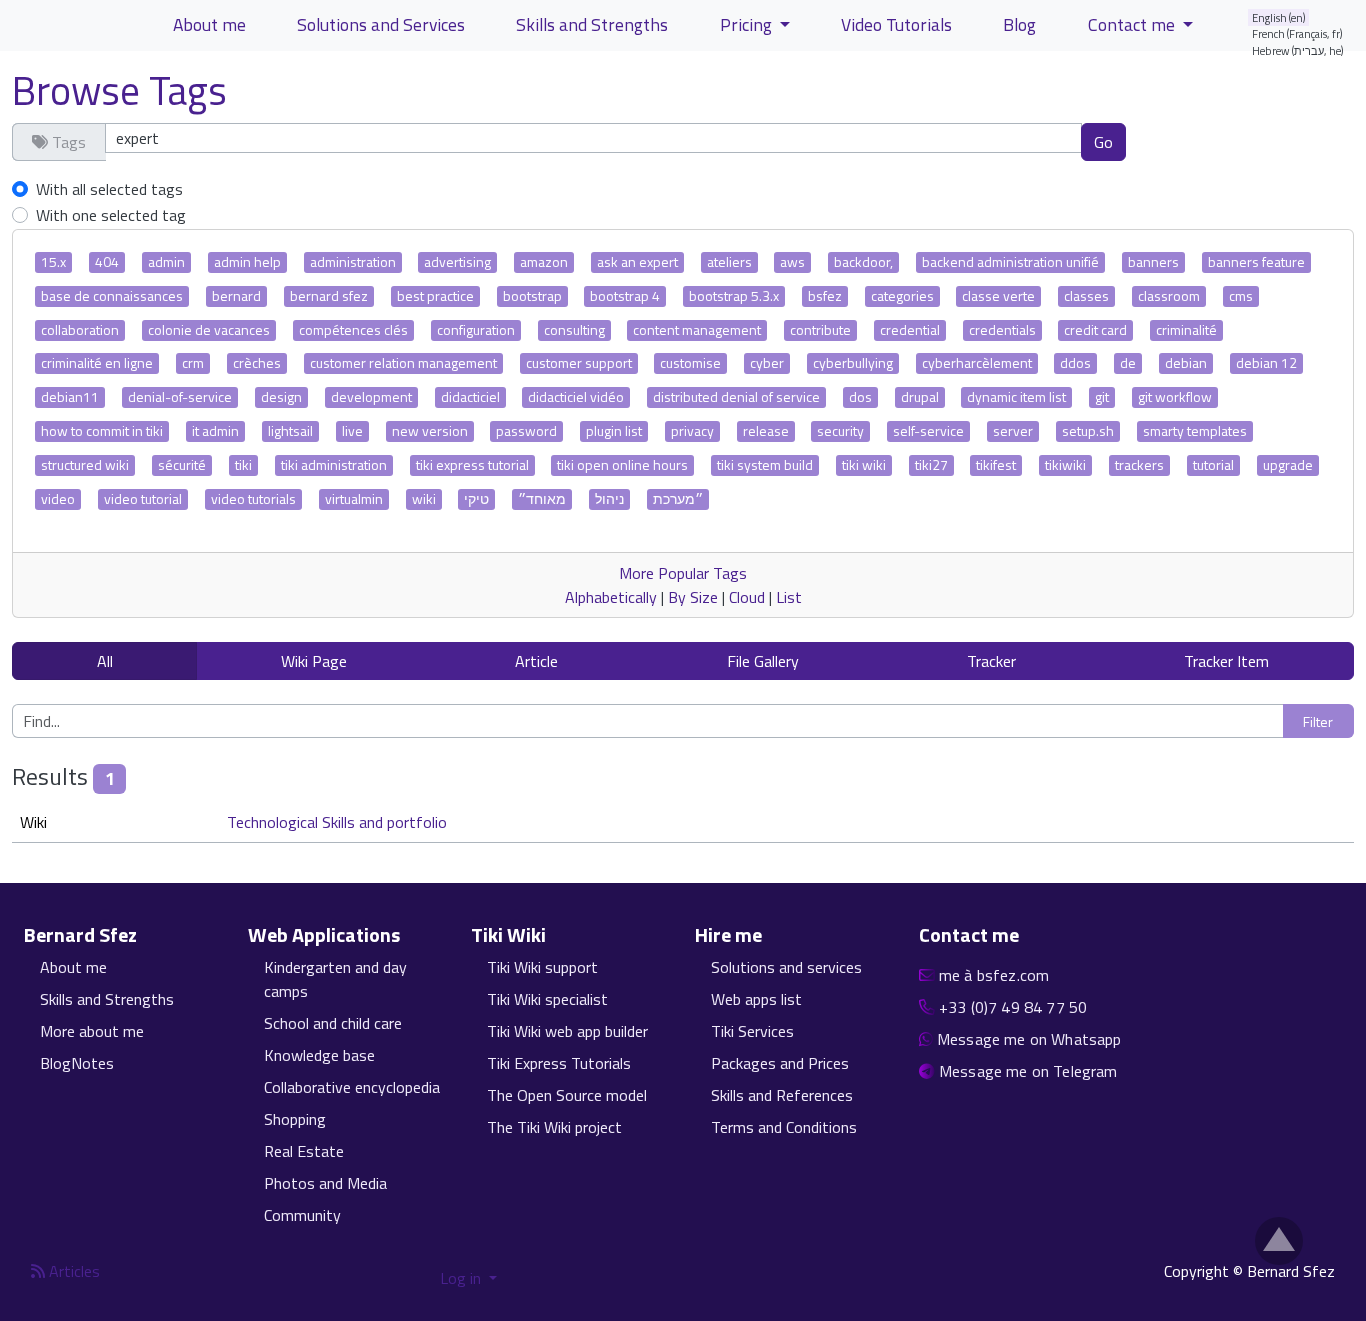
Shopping (295, 1119)
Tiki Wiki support (542, 967)
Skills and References (782, 1095)
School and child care (333, 1023)
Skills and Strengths (592, 24)
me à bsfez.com (994, 975)
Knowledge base (319, 1055)
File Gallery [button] (763, 661)
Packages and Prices (780, 1063)
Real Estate (304, 1151)
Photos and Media (325, 1183)
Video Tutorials (896, 24)
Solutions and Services (381, 24)
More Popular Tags (683, 573)
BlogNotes (77, 1063)
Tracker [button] (991, 661)
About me (209, 24)
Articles (72, 1271)
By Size (693, 597)
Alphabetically (611, 597)
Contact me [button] (1133, 24)
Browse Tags (119, 90)
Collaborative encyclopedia (352, 1087)
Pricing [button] (748, 24)
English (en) (1279, 17)
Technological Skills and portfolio (337, 822)
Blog (1019, 24)
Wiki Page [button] (314, 661)
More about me (92, 1031)
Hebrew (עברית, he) (1298, 50)
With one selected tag (111, 215)
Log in (462, 1278)
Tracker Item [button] (1226, 661)
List (789, 597)
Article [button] (536, 661)
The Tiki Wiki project (554, 1127)
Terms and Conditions (784, 1127)
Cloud (747, 597)
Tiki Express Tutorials (559, 1063)
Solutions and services (786, 967)
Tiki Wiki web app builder (567, 1031)
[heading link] (148, 935)
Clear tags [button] (1196, 141)
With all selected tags (109, 189)
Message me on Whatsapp (1029, 1039)
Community (302, 1215)
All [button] (105, 661)
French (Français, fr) (1297, 33)
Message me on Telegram (1028, 1071)
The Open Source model (567, 1095)
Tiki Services (752, 1031)
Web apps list (756, 999)
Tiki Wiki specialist (547, 999)
